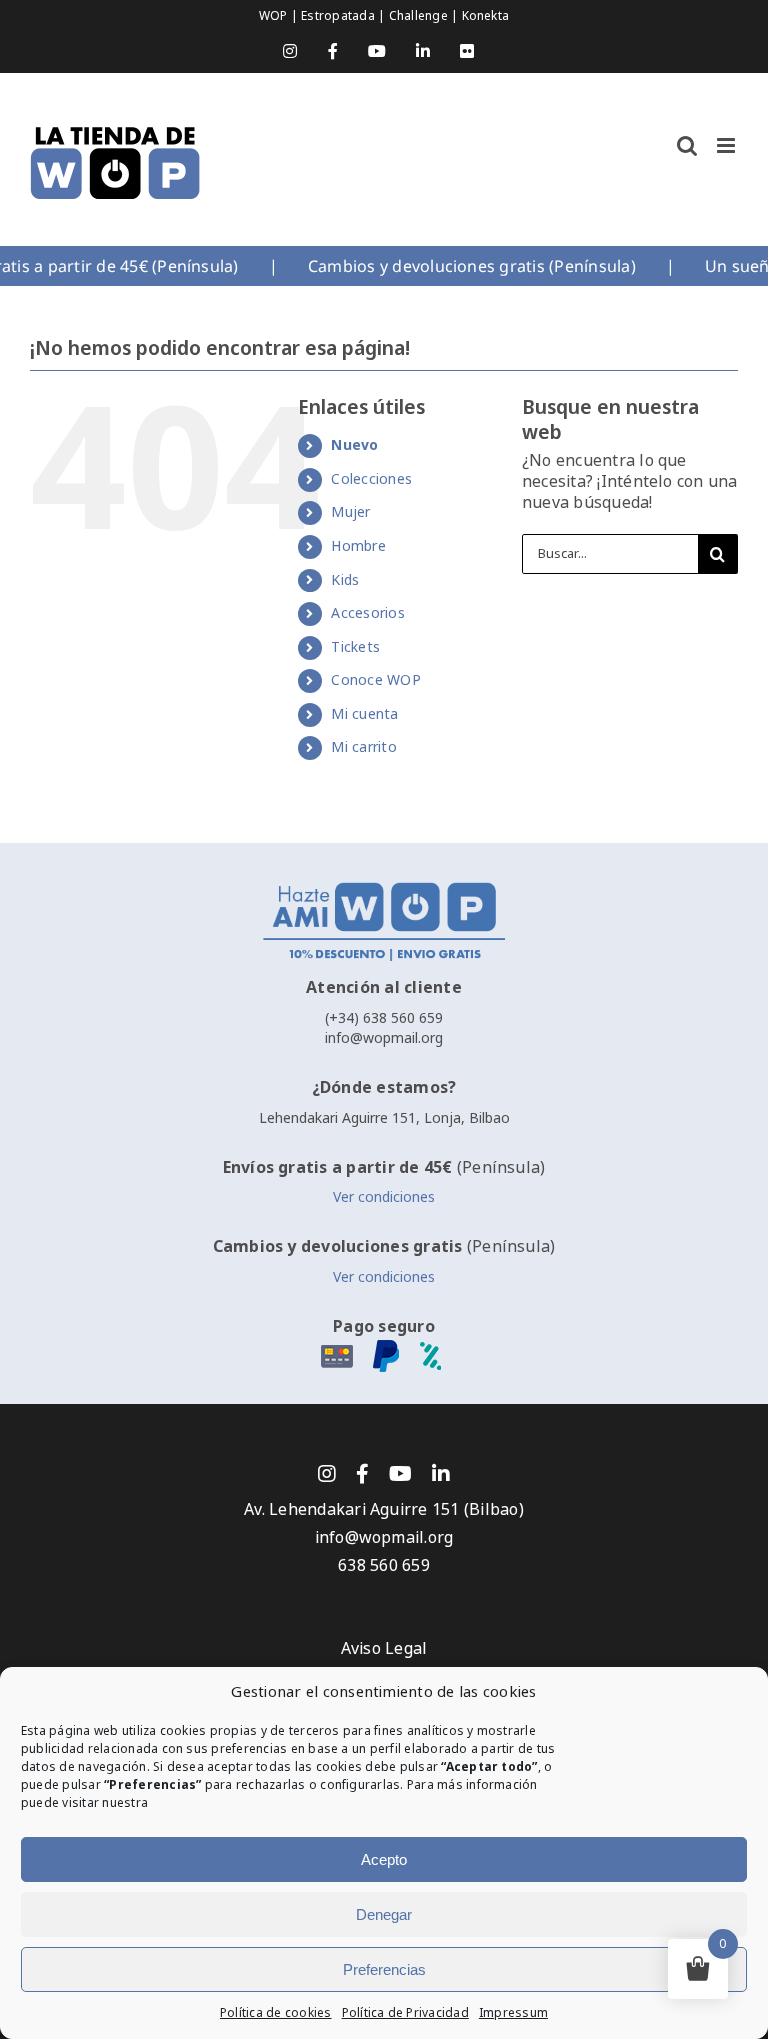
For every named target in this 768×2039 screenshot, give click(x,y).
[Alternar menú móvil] (727, 145)
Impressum (513, 2013)
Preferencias (384, 1969)
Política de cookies (276, 2013)
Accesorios (367, 613)
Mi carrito (363, 747)
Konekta (486, 16)
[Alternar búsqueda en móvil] (687, 145)
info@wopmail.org (384, 1038)
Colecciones (371, 479)
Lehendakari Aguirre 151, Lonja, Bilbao (384, 1118)
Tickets (355, 647)
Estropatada (339, 16)
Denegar (384, 1914)
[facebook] (362, 1474)
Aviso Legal (384, 1648)
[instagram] (327, 1474)
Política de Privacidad (405, 2013)
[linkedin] (441, 1474)
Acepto (384, 1859)
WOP (275, 16)
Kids (345, 580)
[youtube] (400, 1474)
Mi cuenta (364, 714)
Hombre (358, 546)
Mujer (350, 512)
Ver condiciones (384, 1197)
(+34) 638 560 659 (384, 1018)
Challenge (420, 16)
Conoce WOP (375, 680)
